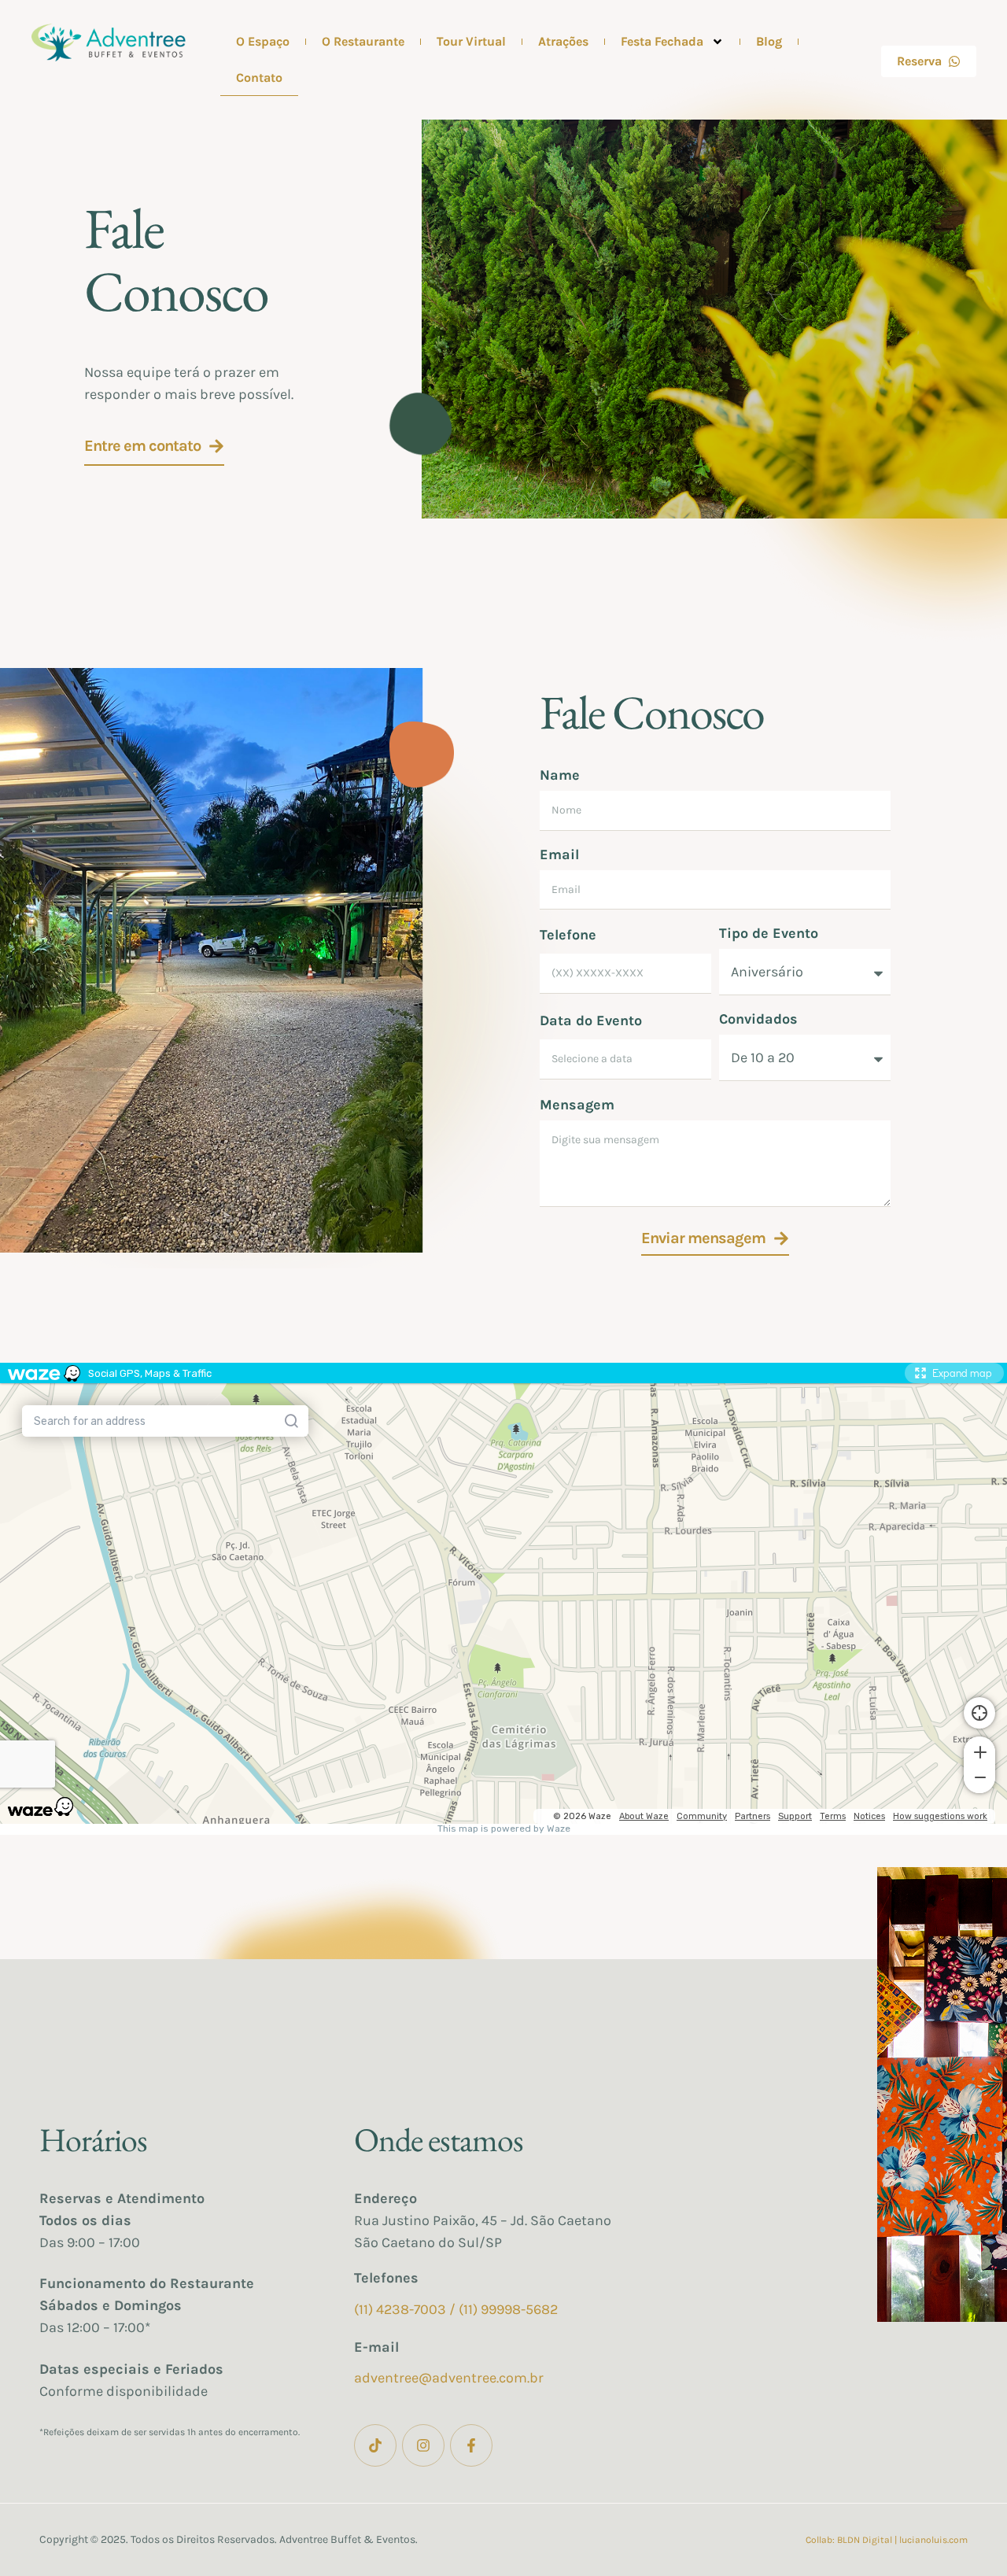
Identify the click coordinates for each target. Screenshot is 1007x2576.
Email (559, 854)
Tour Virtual (471, 41)
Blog (769, 41)
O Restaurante (363, 41)
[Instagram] (423, 2445)
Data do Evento (591, 1020)
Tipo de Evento (769, 933)
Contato (259, 78)
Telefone (568, 935)
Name (560, 775)
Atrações (563, 41)
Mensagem (577, 1105)
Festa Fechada (662, 41)
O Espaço (263, 41)
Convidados (758, 1019)
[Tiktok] (375, 2445)
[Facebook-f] (471, 2445)
